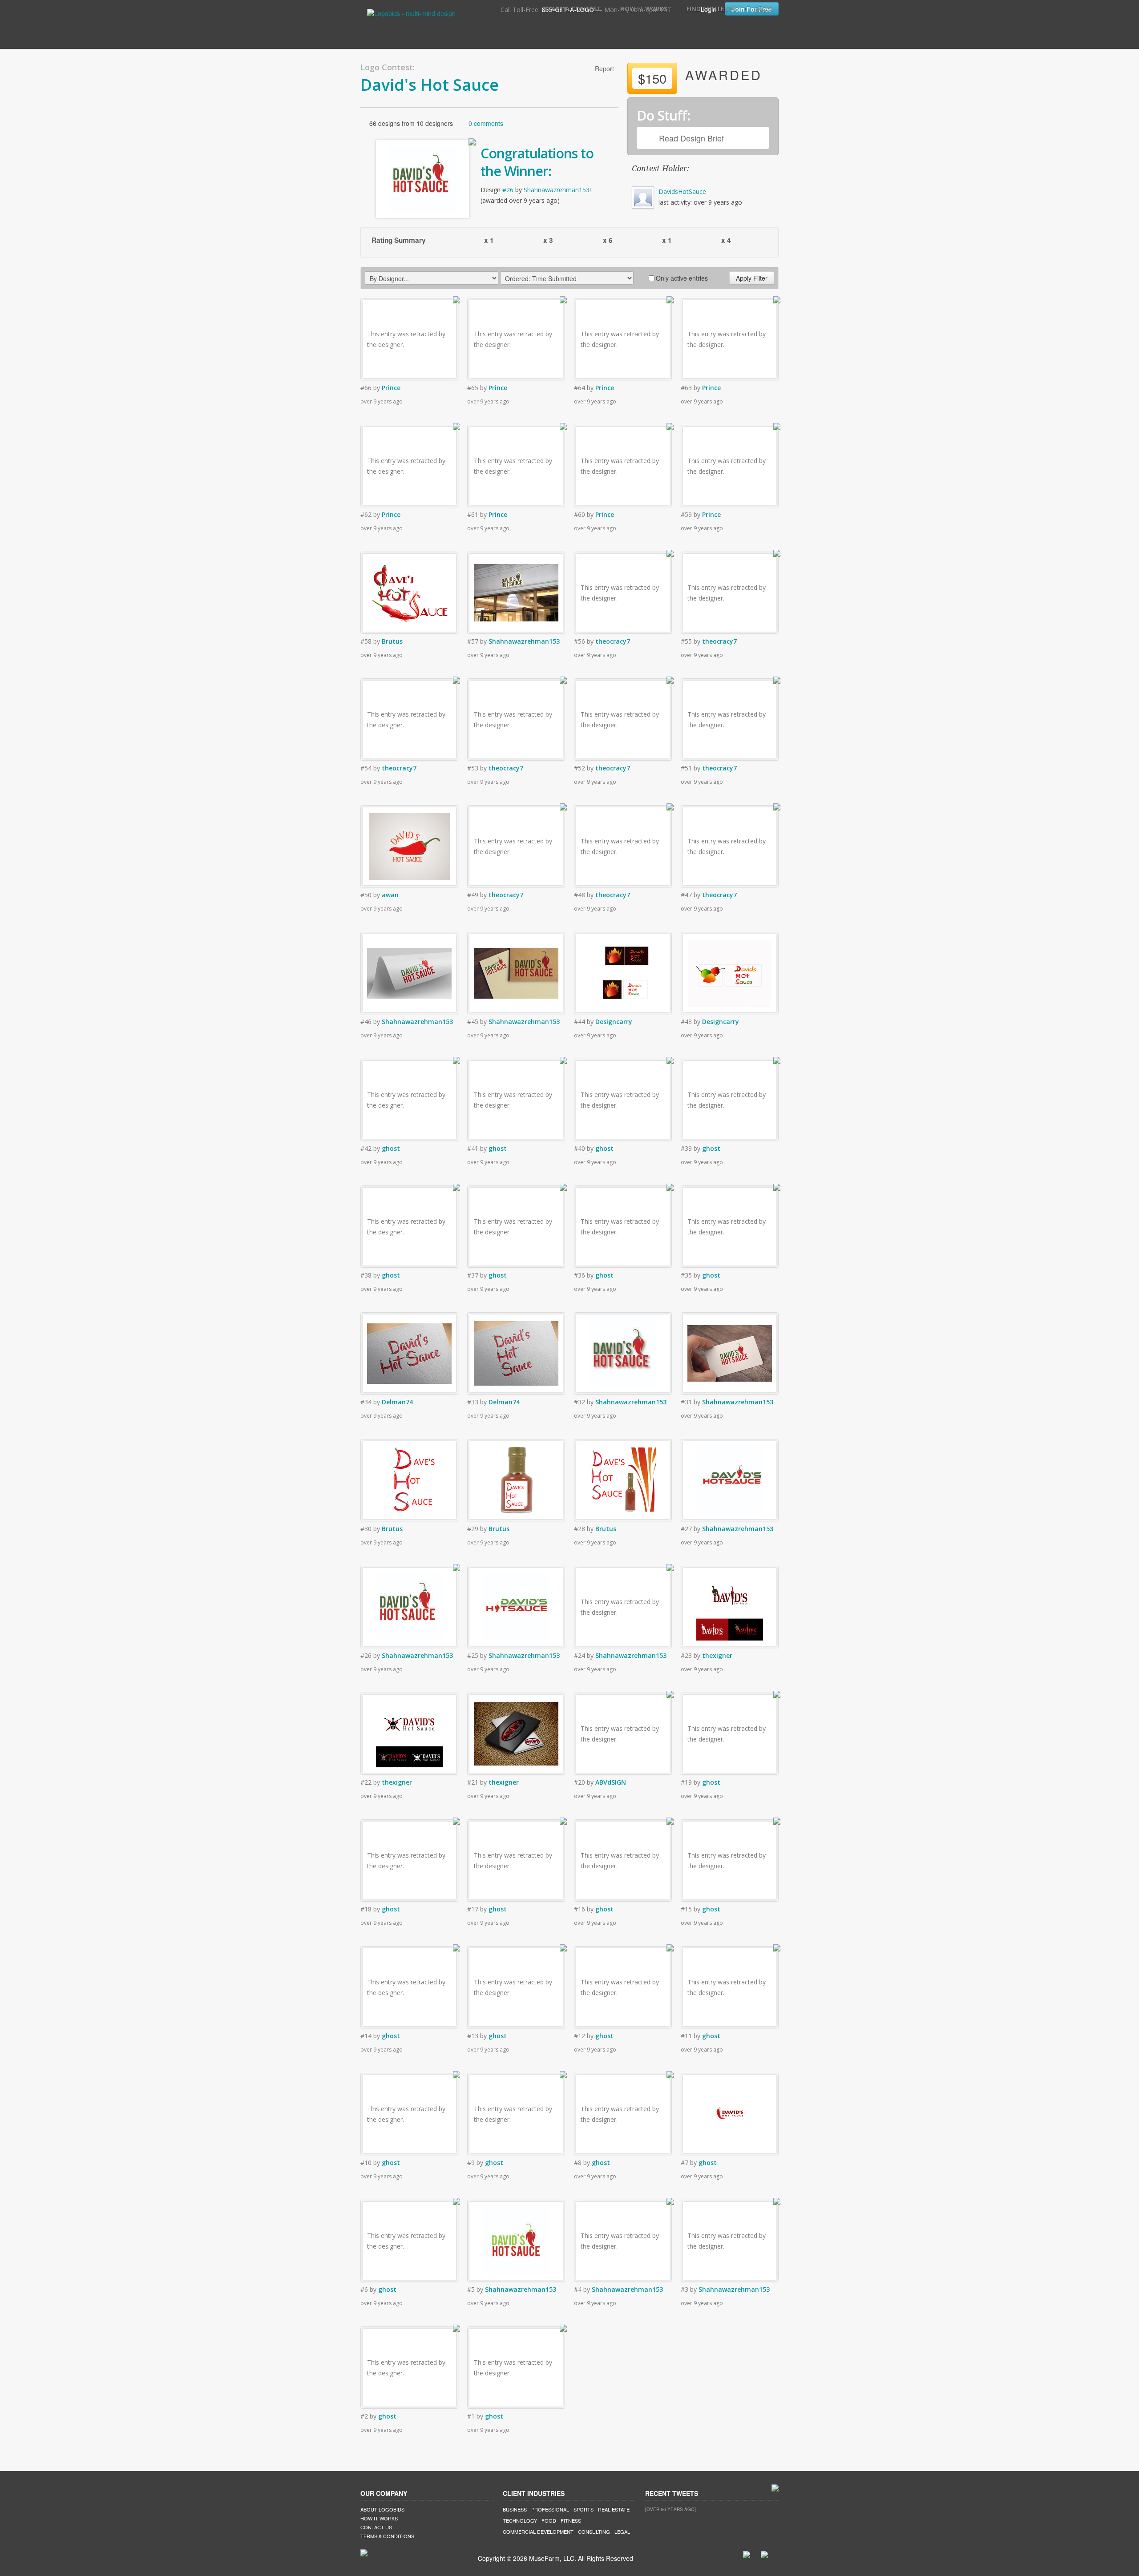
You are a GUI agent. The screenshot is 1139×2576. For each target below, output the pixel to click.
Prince (391, 388)
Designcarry (614, 1022)
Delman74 (397, 1402)
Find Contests (711, 9)
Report (604, 69)
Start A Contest (572, 9)
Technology (520, 2520)
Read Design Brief (691, 138)
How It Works (644, 9)
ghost (391, 1148)
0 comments (486, 123)
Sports (584, 2509)
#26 (508, 190)
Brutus (392, 641)
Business (515, 2509)
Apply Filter (752, 278)
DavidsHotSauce (682, 191)
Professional (550, 2509)
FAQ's (763, 9)
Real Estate (614, 2509)
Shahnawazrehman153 (557, 190)
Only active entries (682, 278)
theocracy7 (613, 641)
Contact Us (376, 2527)
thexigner (717, 1655)
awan (390, 895)
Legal (622, 2532)
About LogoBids (382, 2509)
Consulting (594, 2532)
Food (549, 2520)
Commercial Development (538, 2532)
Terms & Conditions (387, 2536)
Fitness (571, 2520)
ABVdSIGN (611, 1782)
